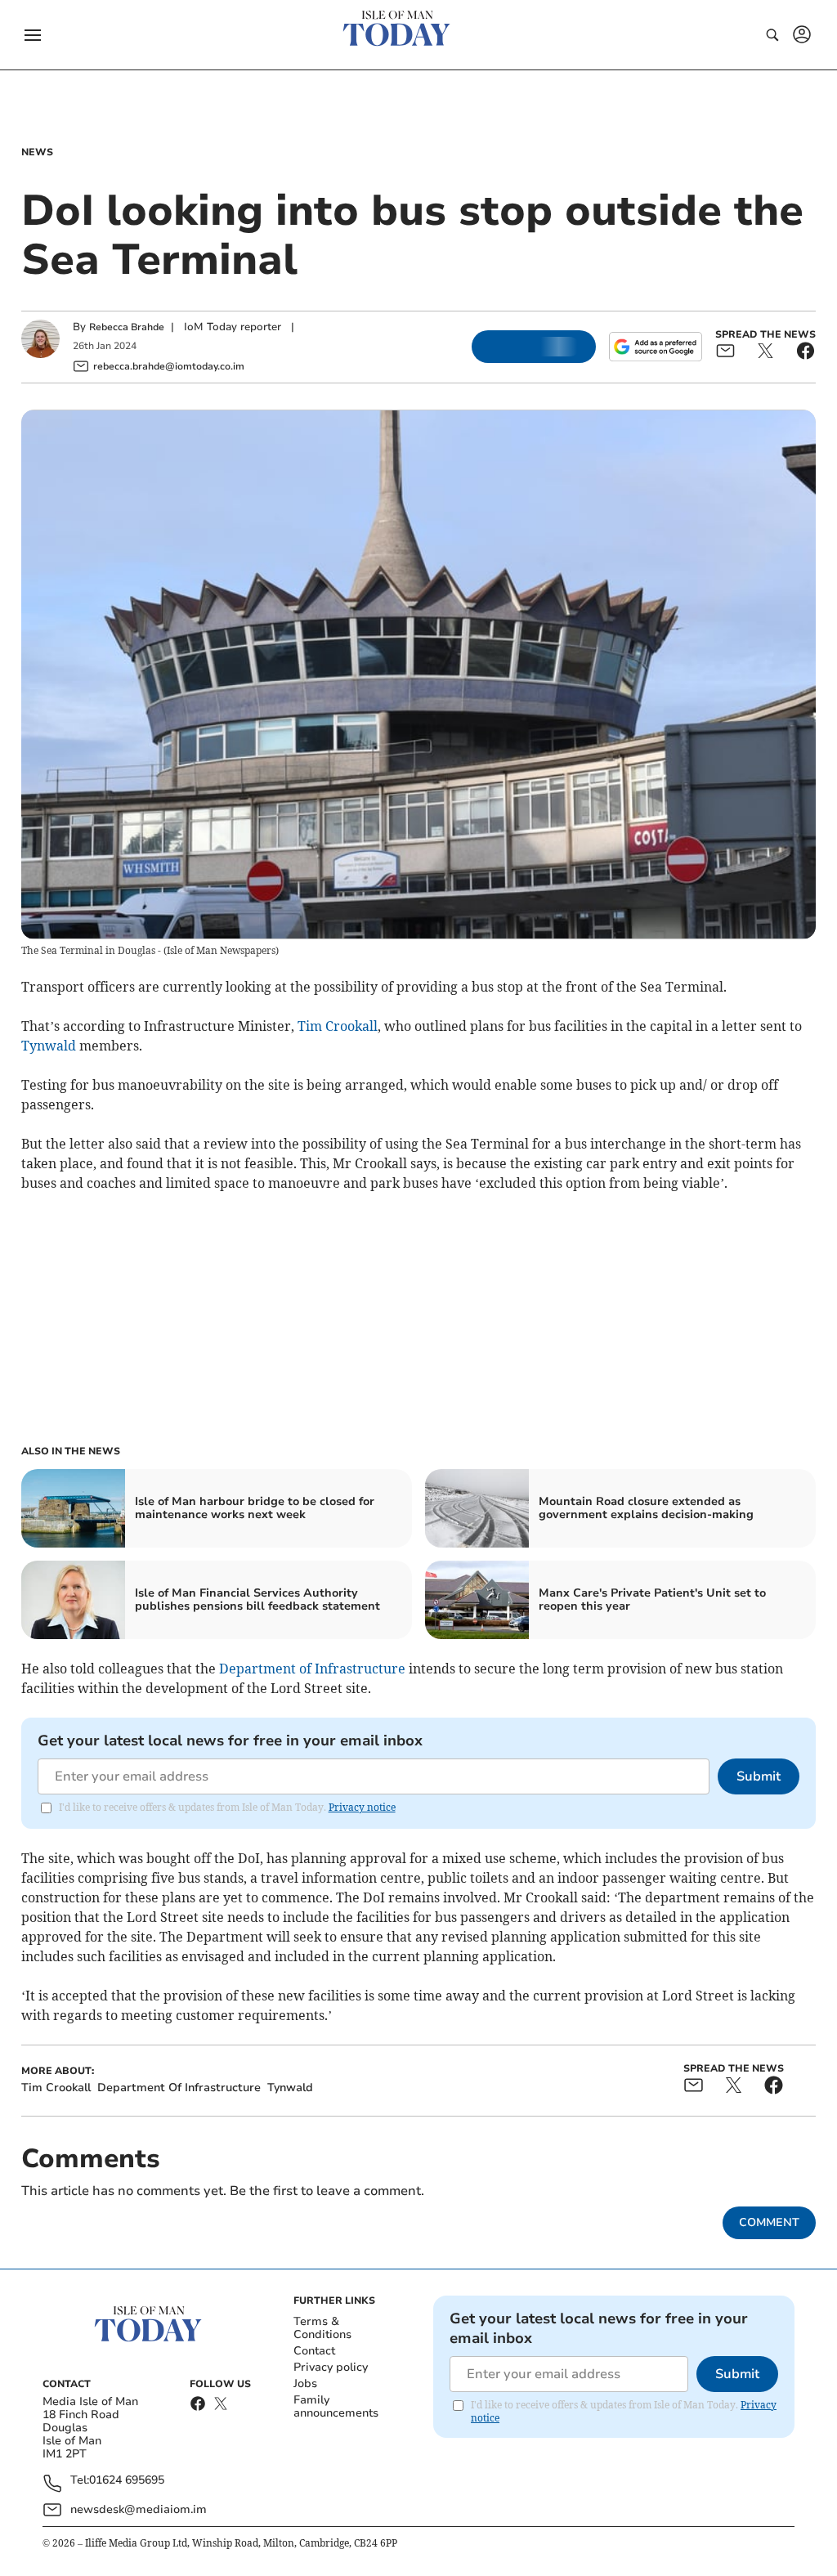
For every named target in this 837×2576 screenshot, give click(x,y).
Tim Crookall (338, 1026)
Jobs (305, 2383)
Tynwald (49, 1046)
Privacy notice (362, 1807)
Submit (759, 1776)
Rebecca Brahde (127, 327)
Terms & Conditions (322, 2328)
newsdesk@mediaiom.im (139, 2509)
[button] (33, 35)
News (37, 152)
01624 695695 (127, 2481)
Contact (314, 2351)
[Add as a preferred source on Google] (656, 347)
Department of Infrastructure (312, 1669)
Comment (769, 2222)
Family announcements (336, 2406)
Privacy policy (331, 2367)
